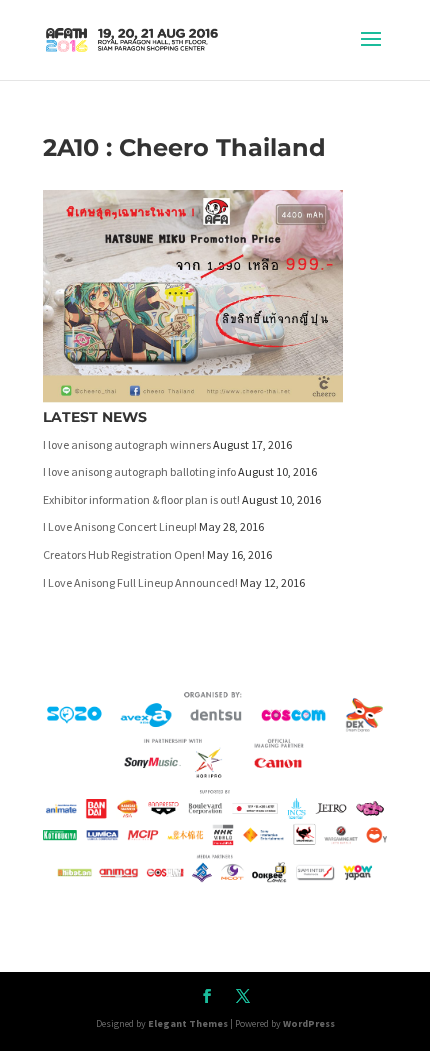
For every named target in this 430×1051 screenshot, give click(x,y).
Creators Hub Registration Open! (124, 554)
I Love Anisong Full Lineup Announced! (140, 582)
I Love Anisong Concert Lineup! (120, 526)
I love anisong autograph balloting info (139, 471)
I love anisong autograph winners (127, 444)
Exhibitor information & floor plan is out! (141, 499)
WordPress (309, 1023)
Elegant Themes (188, 1023)
